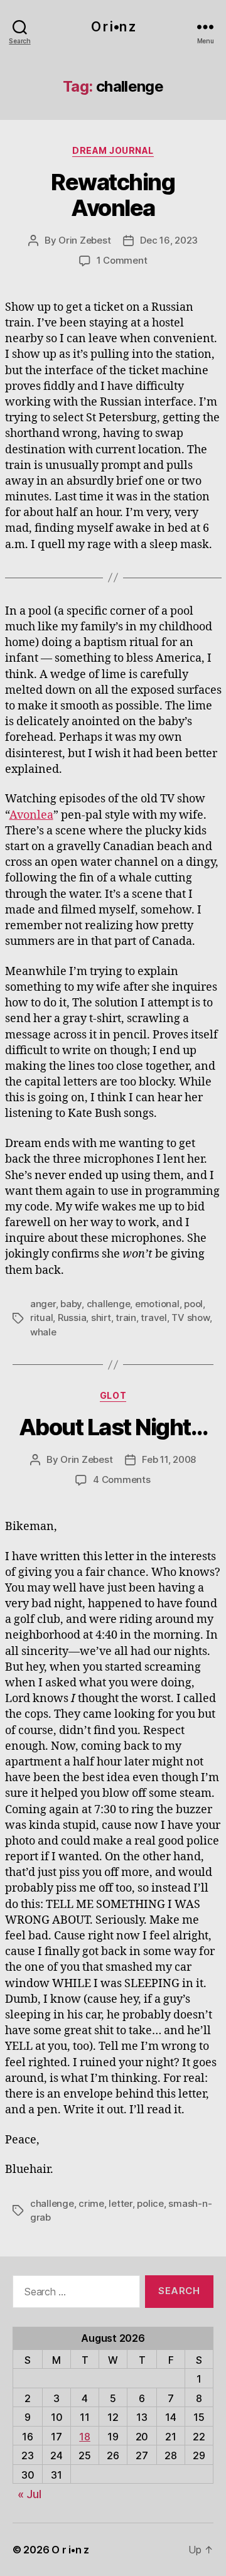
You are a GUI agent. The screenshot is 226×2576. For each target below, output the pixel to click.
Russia (72, 1318)
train (126, 1318)
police (150, 2203)
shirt (101, 1318)
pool (193, 1304)
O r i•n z (113, 27)
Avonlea (31, 815)
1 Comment (122, 260)
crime (91, 2203)
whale (43, 1332)
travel (153, 1318)
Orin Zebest (84, 240)
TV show (190, 1318)
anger (43, 1304)
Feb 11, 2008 (169, 1459)
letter (120, 2203)
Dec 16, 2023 (169, 240)
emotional (157, 1304)
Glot (113, 1395)
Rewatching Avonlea (113, 195)
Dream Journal (113, 150)
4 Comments (121, 1479)
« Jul (30, 2494)
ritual (41, 1318)
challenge (109, 1304)
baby (71, 1304)
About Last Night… (113, 1427)
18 (84, 2437)
